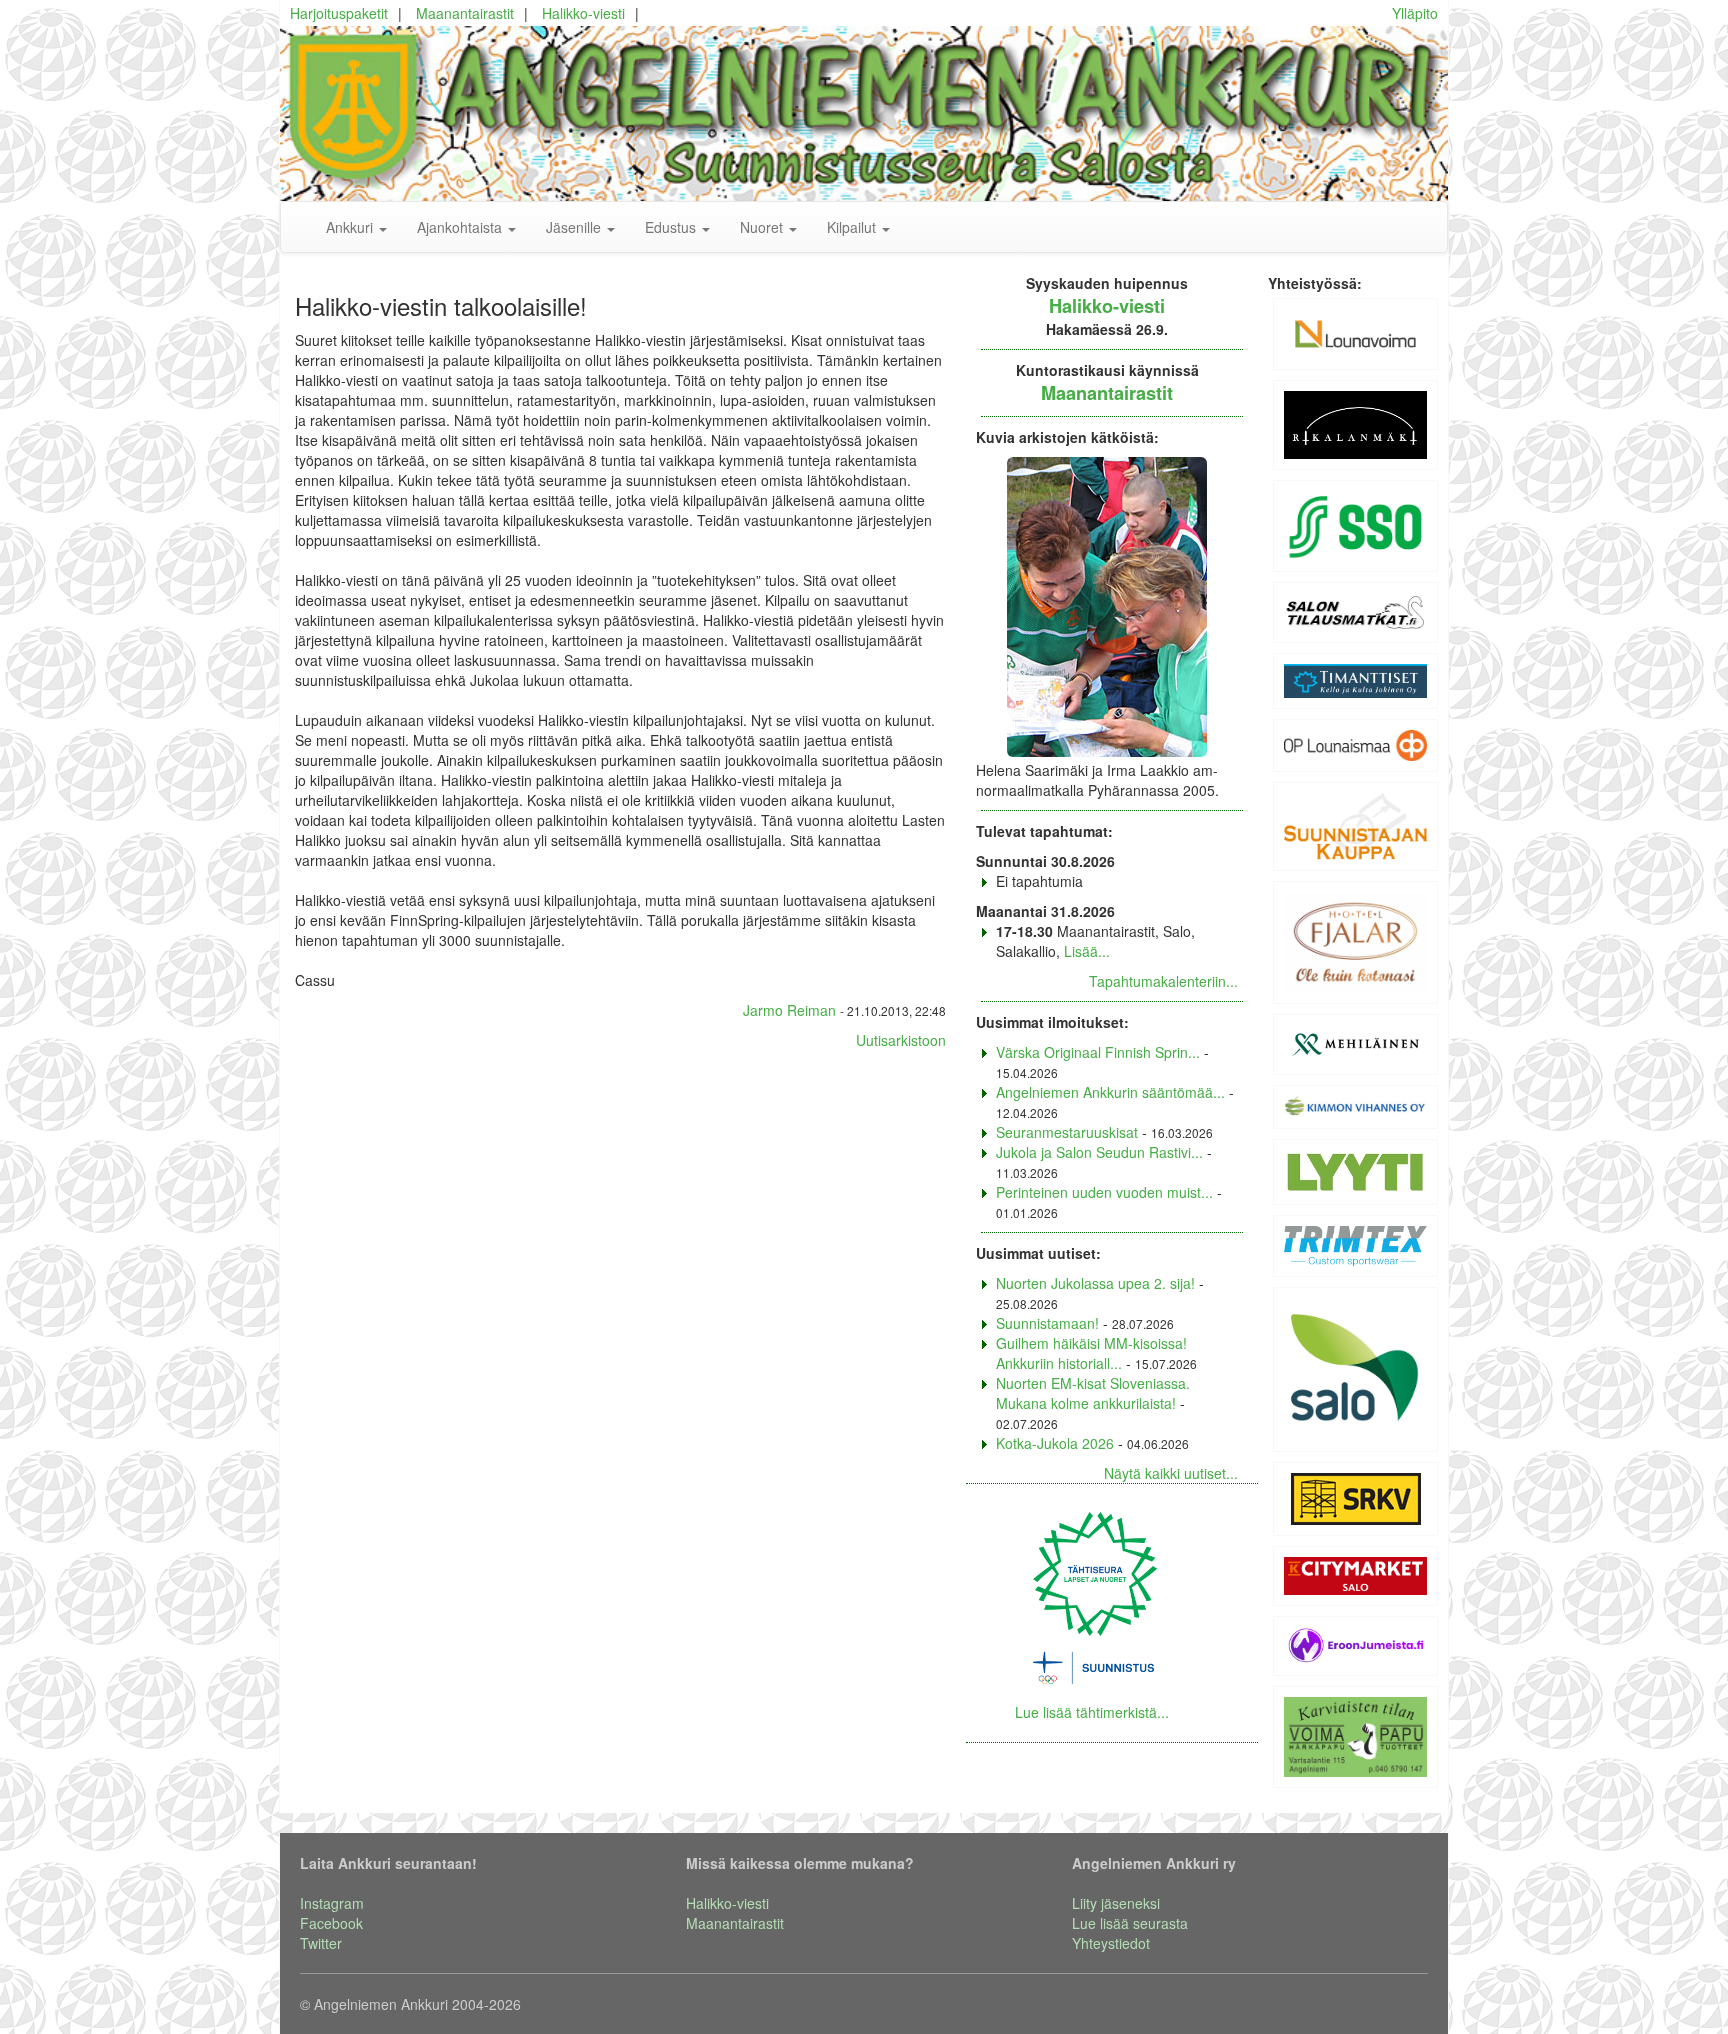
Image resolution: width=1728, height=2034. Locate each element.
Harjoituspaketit (339, 13)
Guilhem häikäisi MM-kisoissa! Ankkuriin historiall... (1091, 1353)
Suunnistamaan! (1047, 1323)
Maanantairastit (465, 13)
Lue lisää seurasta (1130, 1923)
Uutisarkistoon (901, 1040)
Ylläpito (1415, 13)
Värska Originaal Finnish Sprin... (1098, 1052)
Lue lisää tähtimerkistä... (1092, 1712)
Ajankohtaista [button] (461, 227)
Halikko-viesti (583, 13)
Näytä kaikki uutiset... (1171, 1473)
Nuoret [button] (763, 227)
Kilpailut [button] (853, 227)
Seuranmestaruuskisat (1067, 1132)
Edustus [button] (672, 227)
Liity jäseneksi (1116, 1903)
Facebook (331, 1923)
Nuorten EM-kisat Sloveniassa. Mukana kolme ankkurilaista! (1093, 1393)
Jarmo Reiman (789, 1010)
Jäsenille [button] (575, 227)
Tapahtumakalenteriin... (1163, 981)
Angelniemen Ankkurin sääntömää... (1110, 1092)
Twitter (321, 1943)
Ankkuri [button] (351, 227)
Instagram (332, 1903)
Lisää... (1087, 951)
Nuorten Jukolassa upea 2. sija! (1095, 1283)
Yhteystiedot (1111, 1943)
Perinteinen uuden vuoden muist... (1104, 1192)
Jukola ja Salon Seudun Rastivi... (1099, 1152)
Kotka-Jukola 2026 (1055, 1443)
